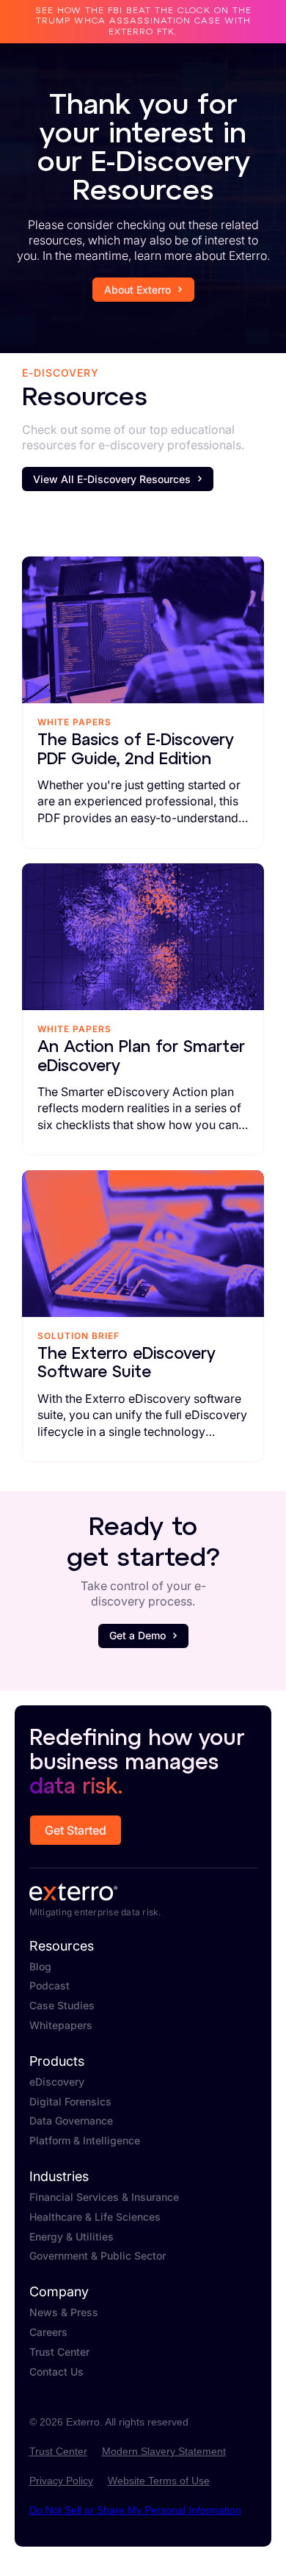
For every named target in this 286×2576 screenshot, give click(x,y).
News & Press (64, 2312)
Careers (48, 2332)
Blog (40, 1967)
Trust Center (59, 2352)
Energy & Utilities (71, 2237)
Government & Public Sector (98, 2256)
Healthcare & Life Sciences (95, 2217)
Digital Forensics (70, 2102)
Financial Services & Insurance (104, 2197)
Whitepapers (61, 2025)
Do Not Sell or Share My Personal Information (135, 2510)
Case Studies (62, 2006)
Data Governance (71, 2121)
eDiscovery (57, 2082)
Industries (59, 2177)
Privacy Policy (61, 2481)
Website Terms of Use (159, 2481)
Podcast (49, 1986)
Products (57, 2061)
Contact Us (56, 2372)
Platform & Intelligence (85, 2141)
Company (59, 2292)
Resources (62, 1946)
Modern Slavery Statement (164, 2451)
